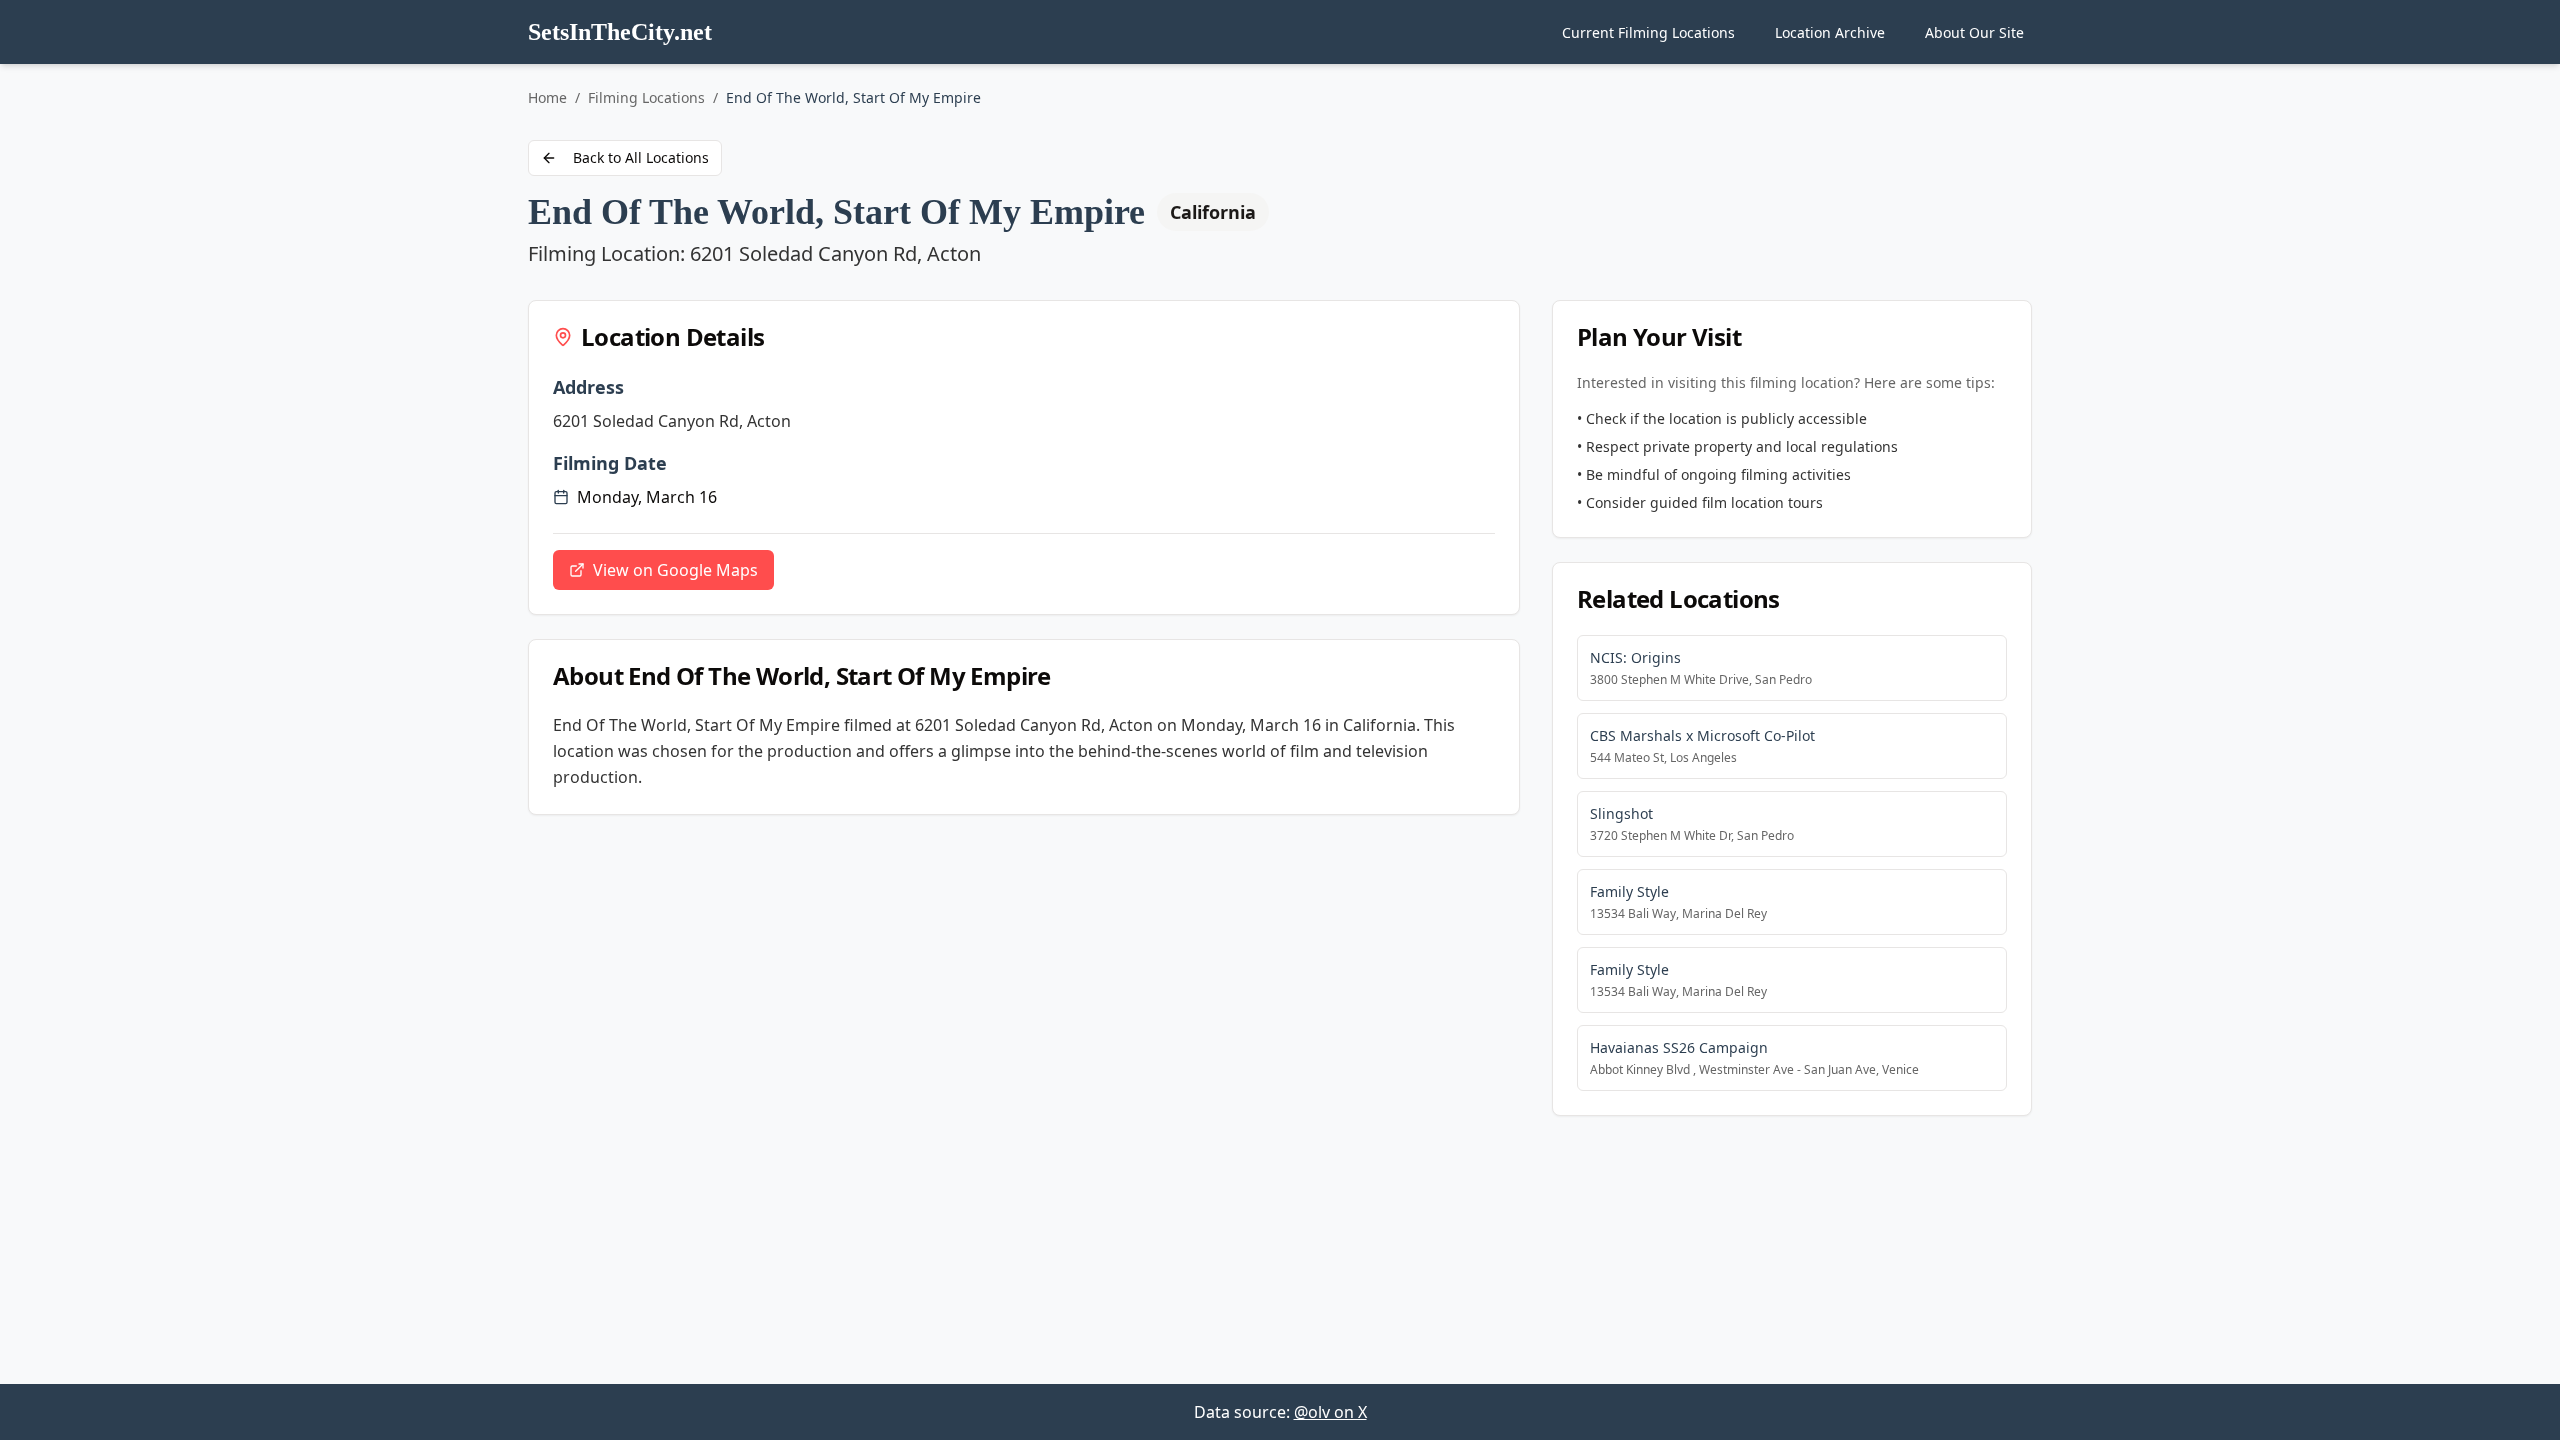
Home (547, 97)
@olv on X (1330, 1412)
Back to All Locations (641, 157)
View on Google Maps (675, 570)
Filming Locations (646, 97)
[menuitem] (1648, 32)
